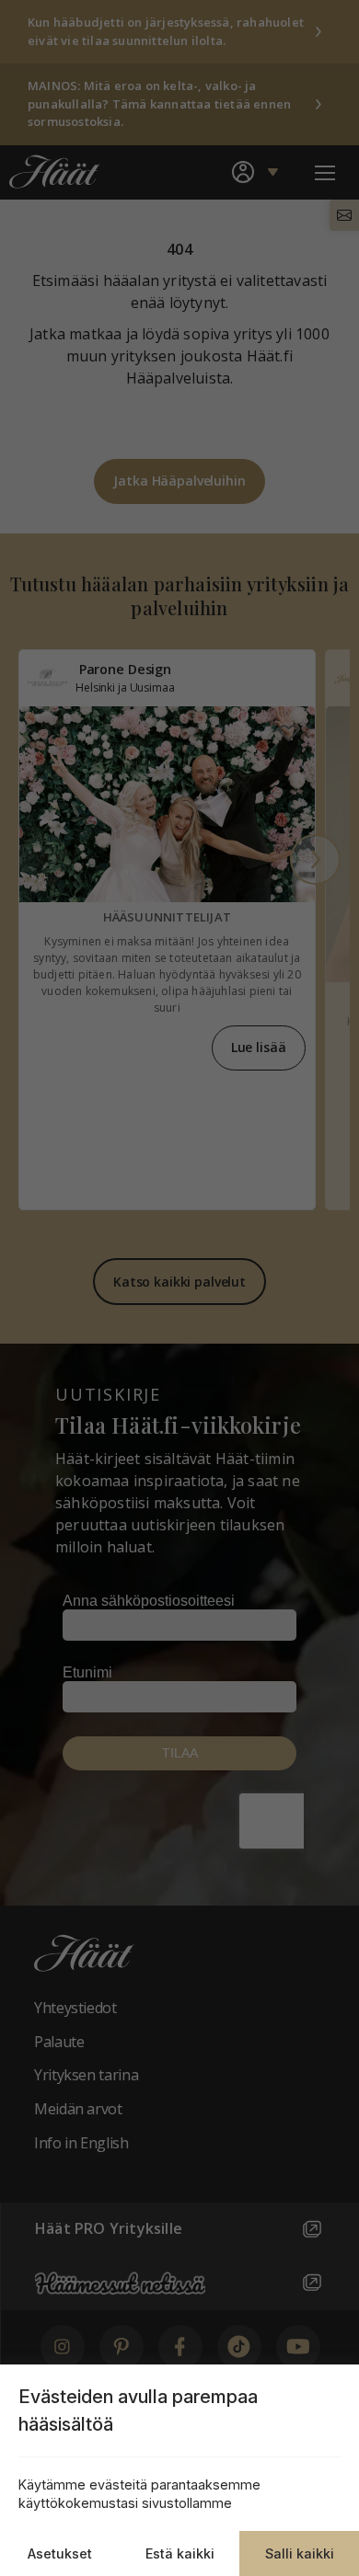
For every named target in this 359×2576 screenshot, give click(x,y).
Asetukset (60, 2553)
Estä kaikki (180, 2553)
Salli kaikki (300, 2553)
